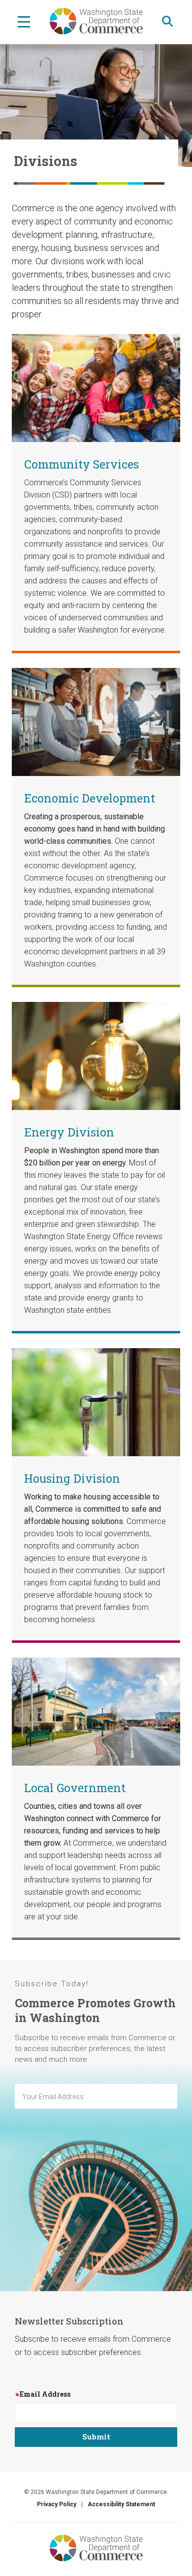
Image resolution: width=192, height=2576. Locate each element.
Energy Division (69, 1132)
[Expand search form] (167, 21)
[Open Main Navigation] (24, 21)
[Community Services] (96, 387)
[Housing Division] (96, 1401)
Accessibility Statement (121, 2504)
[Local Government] (96, 1711)
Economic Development (90, 798)
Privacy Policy (57, 2504)
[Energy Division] (96, 1055)
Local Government (75, 1788)
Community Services (81, 464)
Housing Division (72, 1478)
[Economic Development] (96, 721)
